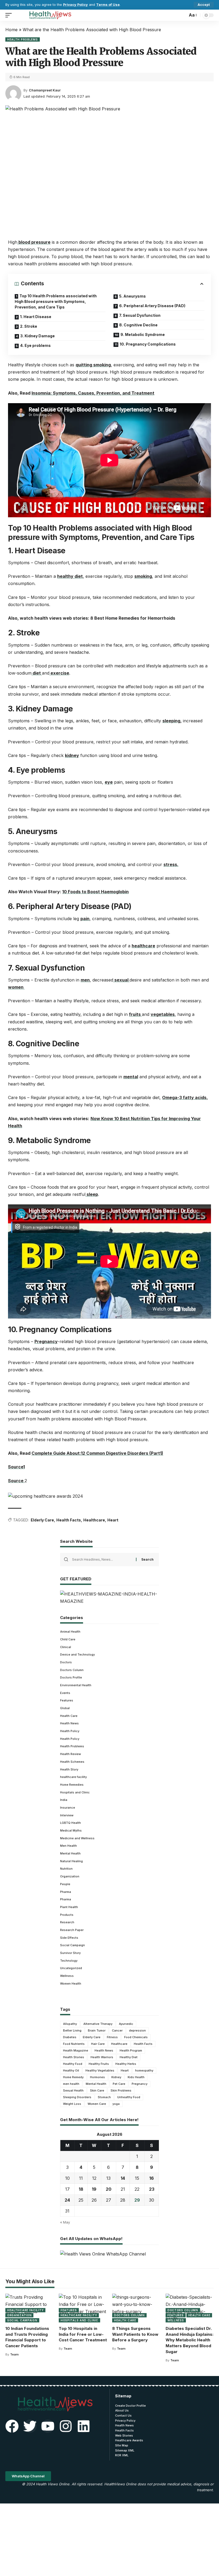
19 (94, 2189)
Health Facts (69, 1520)
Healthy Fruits (99, 2064)
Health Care (69, 1716)
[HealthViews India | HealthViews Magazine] (50, 15)
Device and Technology (77, 1654)
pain (85, 919)
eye (109, 782)
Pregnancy (46, 1341)
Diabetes (70, 2037)
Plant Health (69, 1907)
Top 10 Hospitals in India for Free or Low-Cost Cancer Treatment (83, 2334)
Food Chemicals (136, 2037)
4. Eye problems (35, 345)
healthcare (143, 946)
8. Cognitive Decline (138, 325)
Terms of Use (108, 5)
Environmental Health (76, 1685)
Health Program (131, 2050)
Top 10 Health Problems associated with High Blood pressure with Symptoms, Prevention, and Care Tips (56, 301)
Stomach (104, 2097)
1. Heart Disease (36, 317)
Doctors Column (72, 1670)
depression (137, 2030)
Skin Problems (121, 2090)
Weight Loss (72, 2104)
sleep (92, 1194)
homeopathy (144, 2070)
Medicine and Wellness (77, 1838)
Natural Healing (71, 1861)
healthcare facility (73, 1777)
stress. (171, 864)
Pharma (66, 1892)
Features (67, 1700)
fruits (135, 1014)
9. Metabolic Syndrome (143, 334)
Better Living (72, 2030)
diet (37, 673)
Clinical (66, 1647)
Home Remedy (73, 2077)
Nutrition (66, 1869)
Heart (113, 1520)
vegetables (163, 1014)
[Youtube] (48, 2426)
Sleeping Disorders (77, 2097)
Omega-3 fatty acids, (185, 1097)
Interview (67, 1815)
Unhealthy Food (129, 2097)
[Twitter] (30, 2426)
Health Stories (74, 2057)
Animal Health (70, 1632)
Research (67, 1922)
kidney (72, 755)
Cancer (117, 2030)
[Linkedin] (84, 2426)
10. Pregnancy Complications (148, 344)
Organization (70, 1876)
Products (67, 1915)
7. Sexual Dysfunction (140, 315)
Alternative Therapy (98, 2024)
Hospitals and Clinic (75, 1792)
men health (71, 2084)
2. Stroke (29, 326)
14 (123, 2178)
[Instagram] (66, 2426)
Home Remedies (72, 1785)
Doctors (66, 1662)
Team (14, 2354)
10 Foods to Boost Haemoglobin (95, 892)
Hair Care (98, 2044)
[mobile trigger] (10, 15)
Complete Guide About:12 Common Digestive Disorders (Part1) (97, 1453)
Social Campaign (73, 1945)
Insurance (68, 1808)
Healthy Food (73, 2064)
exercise (59, 673)
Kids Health (136, 2077)
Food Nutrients (74, 2044)
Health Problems (23, 39)
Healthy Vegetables (100, 2070)
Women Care (97, 2104)
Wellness (67, 1976)
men (85, 980)
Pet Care (119, 2084)
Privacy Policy (75, 5)
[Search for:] (102, 1560)
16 (152, 2178)
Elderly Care (42, 1520)
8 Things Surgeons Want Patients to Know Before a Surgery (135, 2334)
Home (11, 30)
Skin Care (97, 2090)
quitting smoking (93, 365)
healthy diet (70, 576)
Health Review (71, 1754)
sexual (121, 980)
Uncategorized (71, 1968)
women (16, 987)
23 (152, 2189)
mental (131, 1077)
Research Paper (72, 1930)
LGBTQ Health (71, 1823)
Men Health (69, 1846)
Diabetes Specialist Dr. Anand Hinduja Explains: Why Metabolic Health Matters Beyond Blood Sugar (189, 2340)
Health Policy (70, 1731)
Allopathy (70, 2024)
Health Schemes (72, 1762)
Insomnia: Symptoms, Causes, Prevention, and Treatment (93, 393)
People (65, 1884)
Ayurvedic (126, 2024)
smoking (143, 576)
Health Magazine (76, 2050)
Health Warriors (102, 2057)
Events (65, 1693)
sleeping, (172, 721)
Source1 (16, 1467)
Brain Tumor (97, 2030)
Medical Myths (71, 1830)
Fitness (112, 2037)
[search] (182, 15)
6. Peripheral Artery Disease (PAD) (152, 306)
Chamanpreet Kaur (45, 90)
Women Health (71, 1984)
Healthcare (94, 1520)
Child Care (68, 1639)
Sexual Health (73, 2090)
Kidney (116, 2077)
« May (65, 2222)
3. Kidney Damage (38, 336)
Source (16, 1481)
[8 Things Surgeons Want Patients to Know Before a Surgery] (136, 2308)
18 (81, 2189)
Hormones (97, 2077)
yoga (116, 2104)
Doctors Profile (71, 1677)
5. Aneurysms (132, 296)
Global (65, 1708)
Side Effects (69, 1938)
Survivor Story (70, 1953)
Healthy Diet (129, 2057)
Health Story (69, 1769)
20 (109, 2189)
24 (67, 2200)
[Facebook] (12, 2426)
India (64, 1800)
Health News (69, 1723)
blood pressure (34, 242)
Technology (69, 1961)
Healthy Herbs (126, 2064)
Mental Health (70, 1853)
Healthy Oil (71, 2070)
